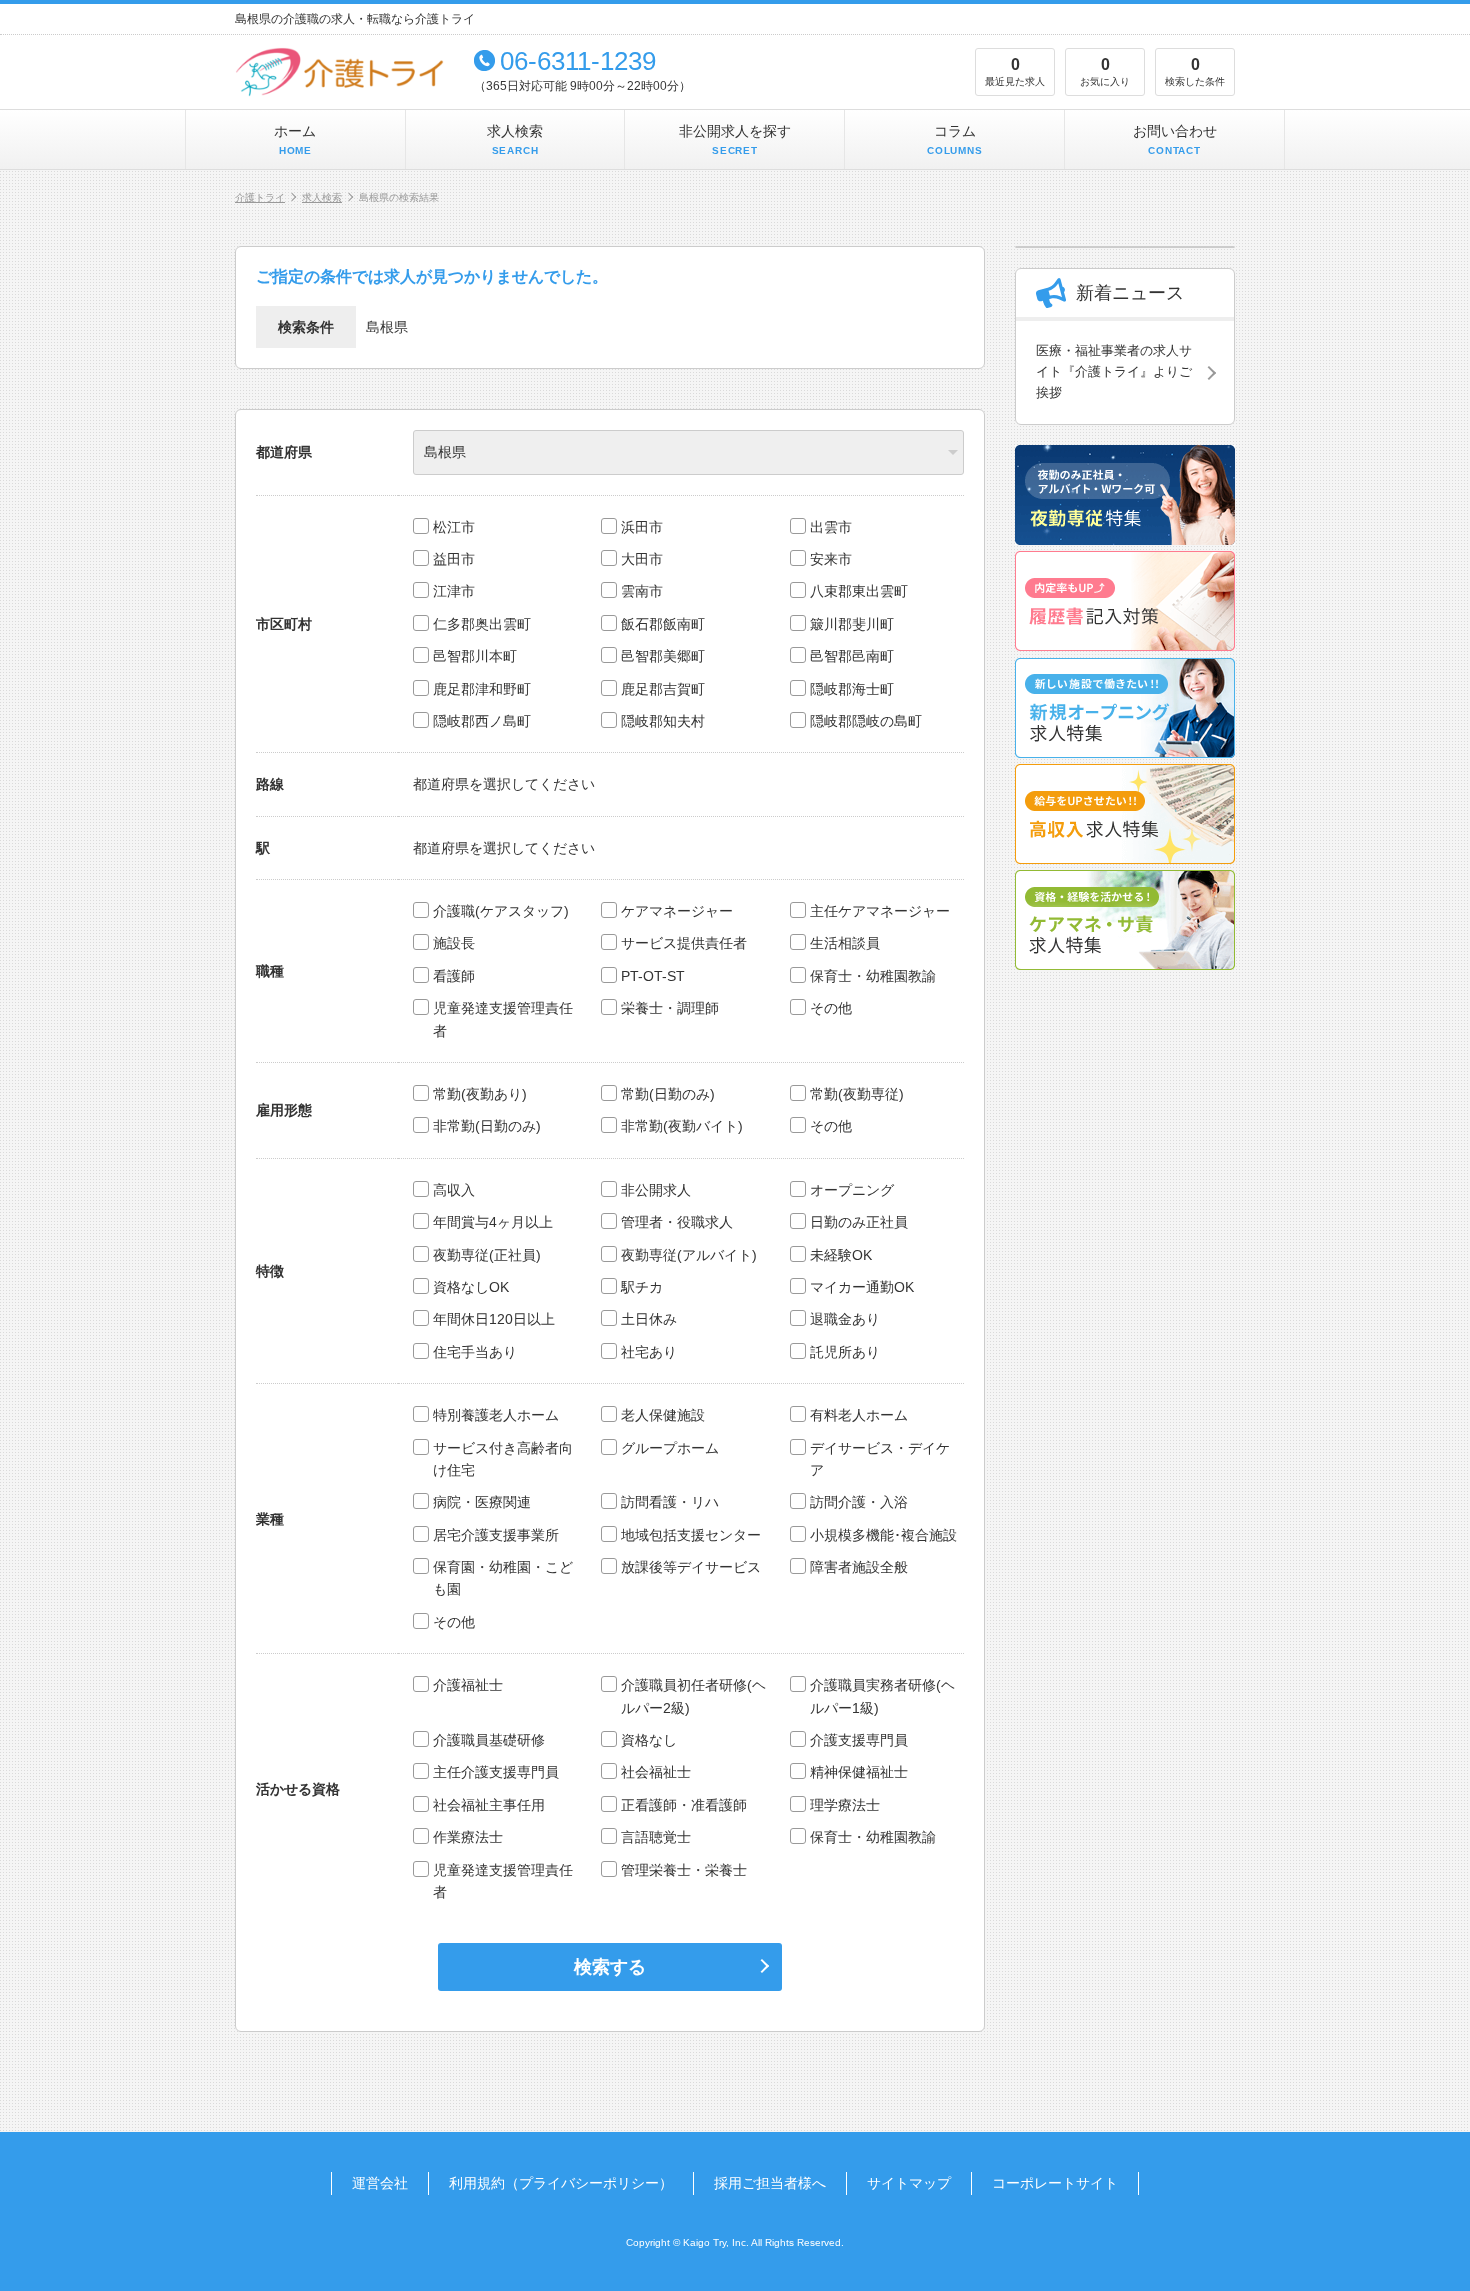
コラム (955, 139)
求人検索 (515, 139)
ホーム (295, 139)
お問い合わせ (1175, 139)
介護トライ (260, 197)
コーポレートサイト (1055, 2183)
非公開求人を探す (735, 139)
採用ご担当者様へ (770, 2183)
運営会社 (380, 2183)
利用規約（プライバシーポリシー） (561, 2183)
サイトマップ (909, 2183)
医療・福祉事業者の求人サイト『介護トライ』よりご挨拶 (1114, 371)
